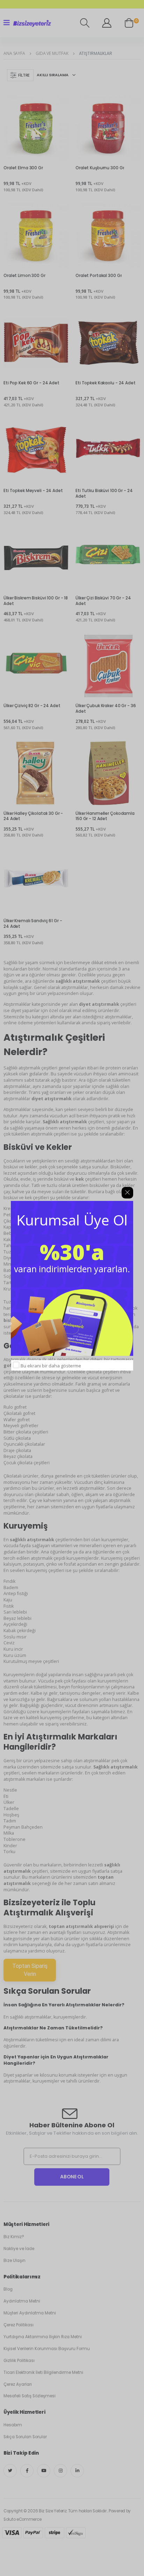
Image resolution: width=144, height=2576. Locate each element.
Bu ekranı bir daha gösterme (51, 1366)
